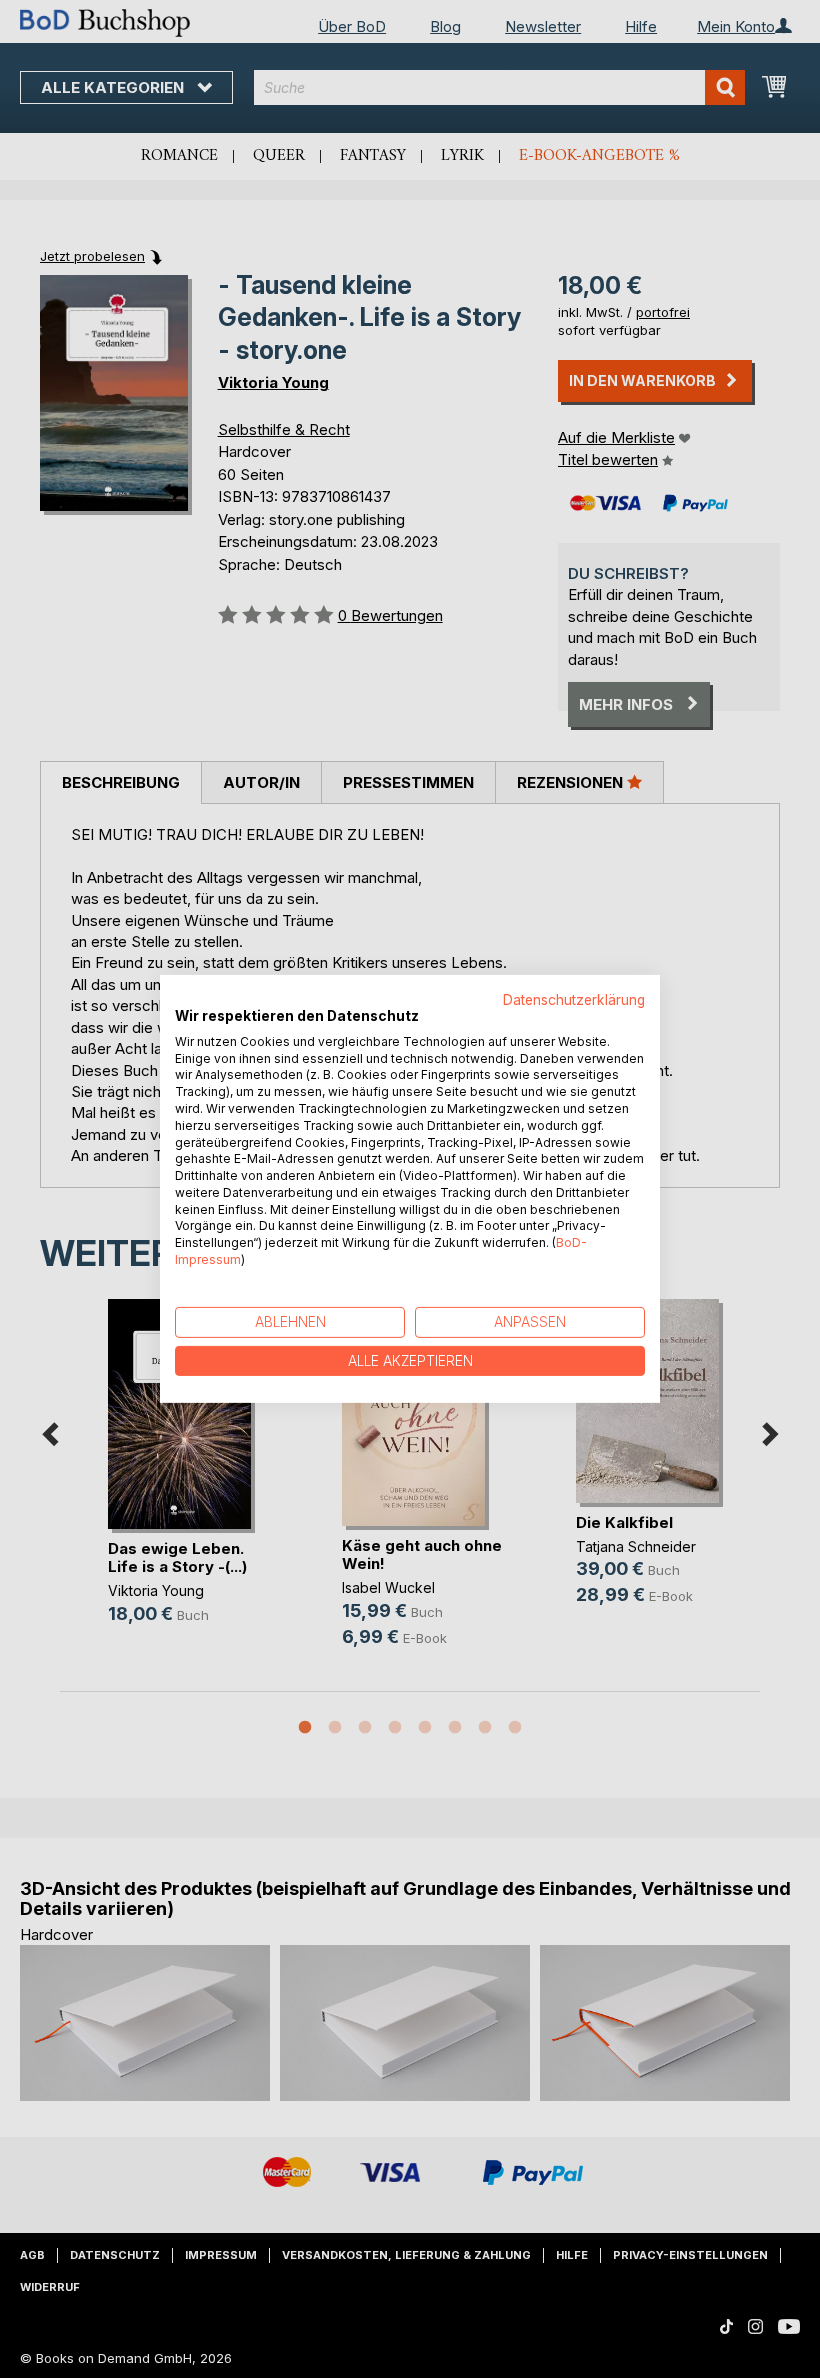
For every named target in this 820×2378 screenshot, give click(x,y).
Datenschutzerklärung (574, 1000)
